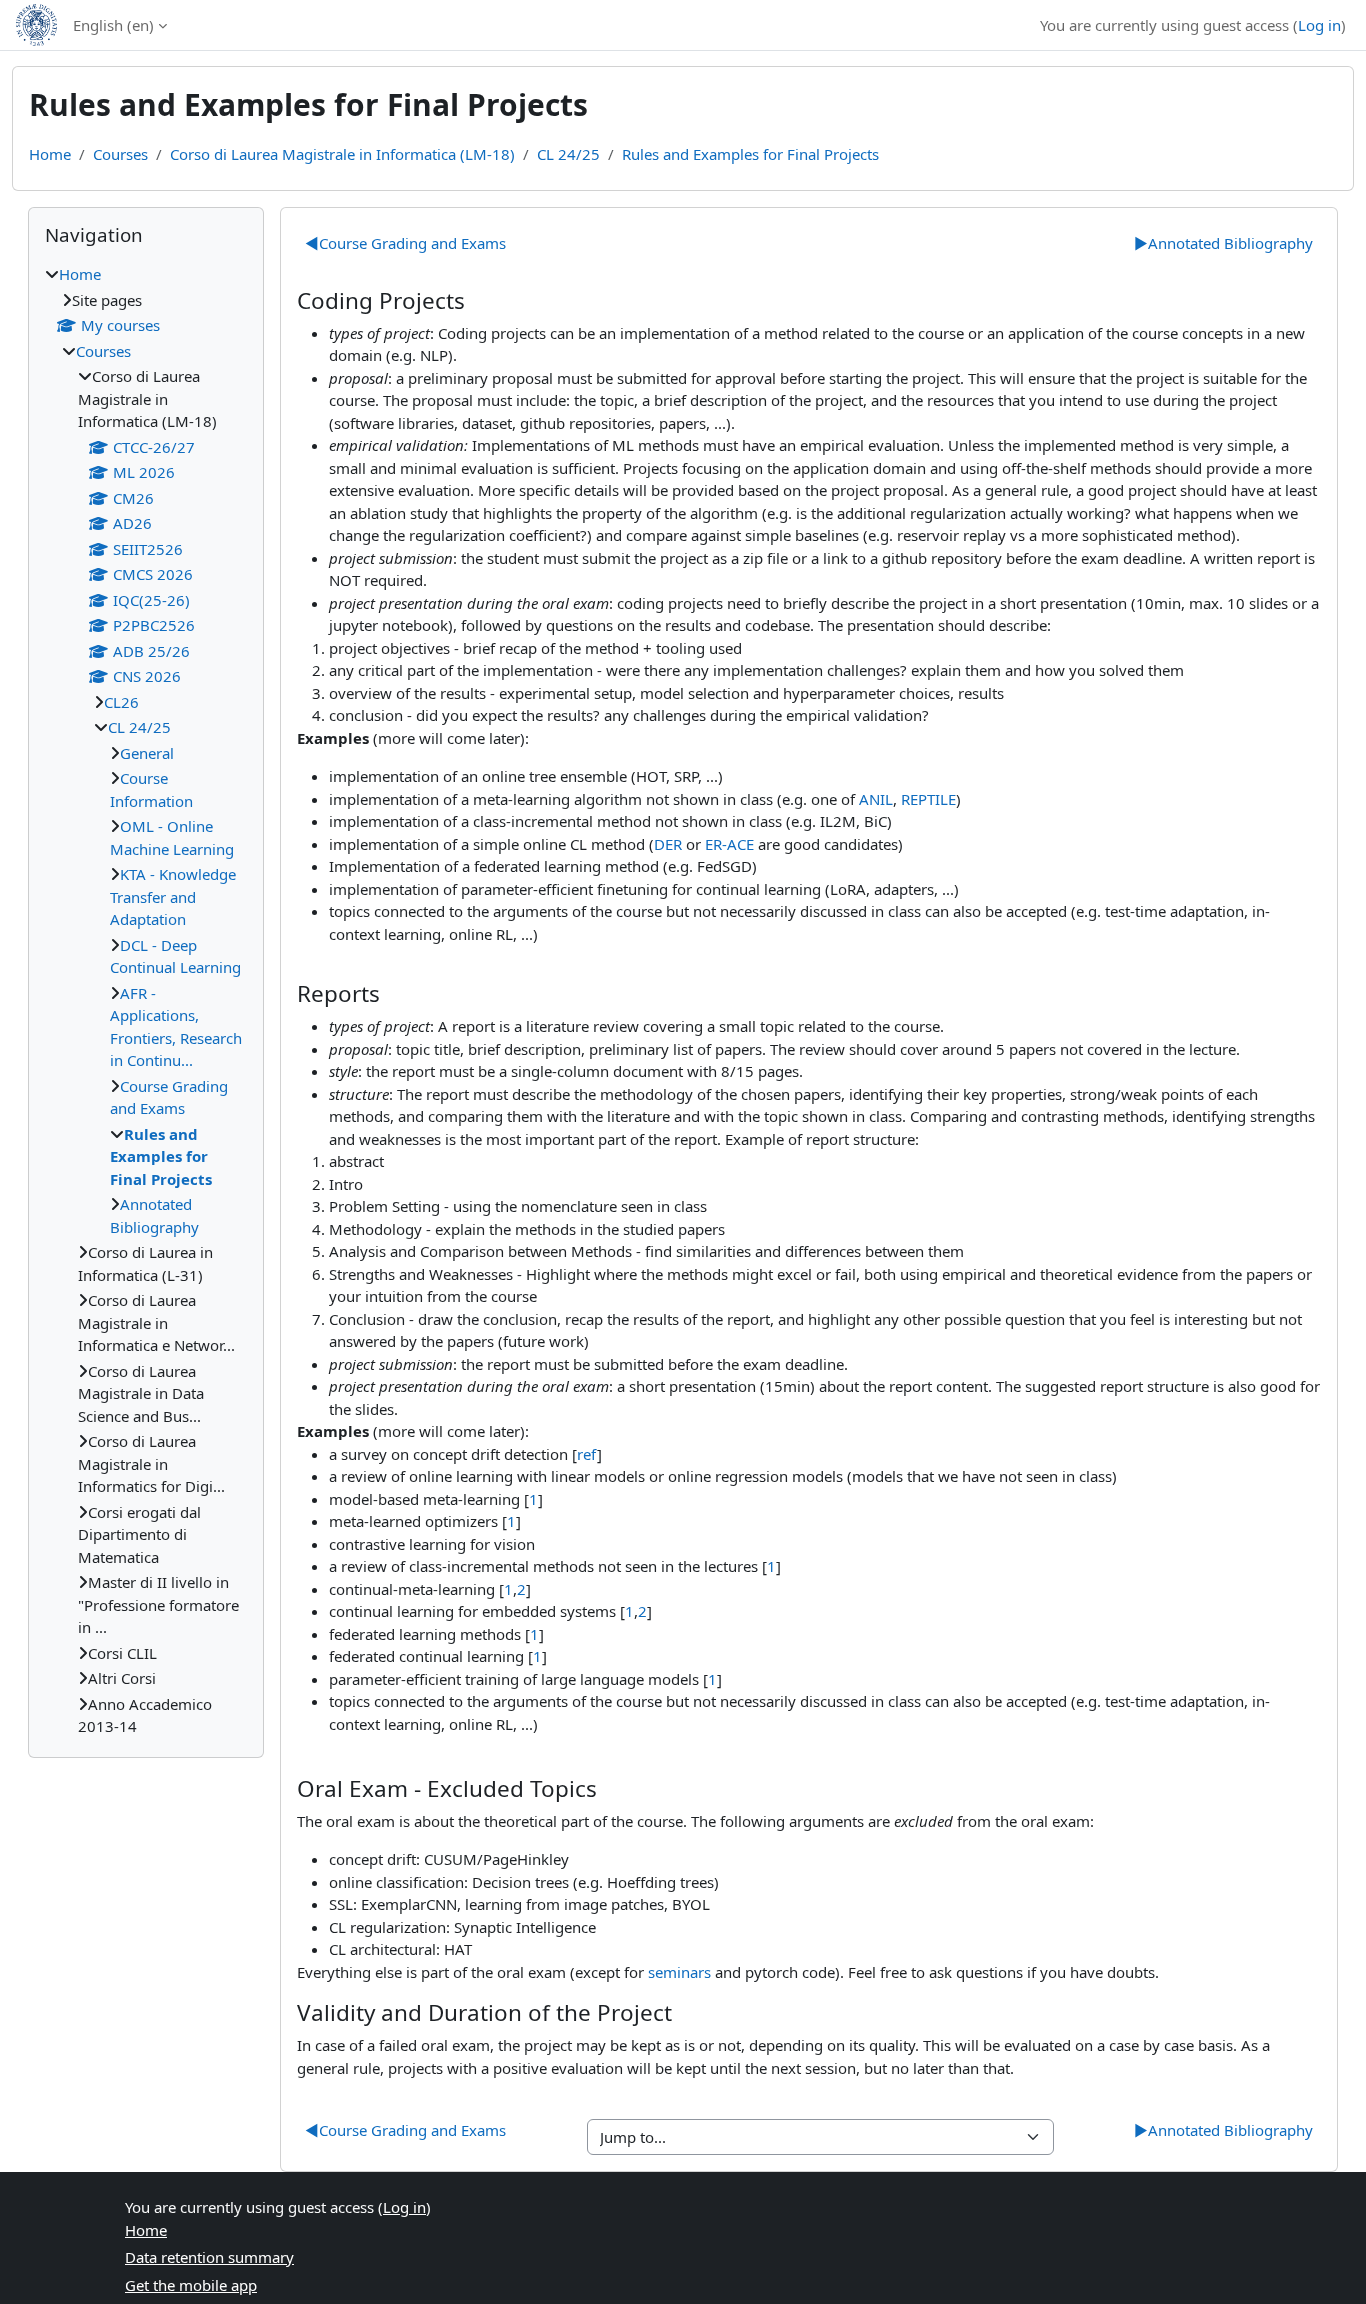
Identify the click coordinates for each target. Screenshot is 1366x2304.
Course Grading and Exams (405, 243)
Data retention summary (209, 2257)
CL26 (121, 702)
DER (668, 844)
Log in (1319, 25)
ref (587, 1454)
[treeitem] (146, 1000)
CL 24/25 (568, 154)
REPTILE (928, 799)
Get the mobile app (191, 2285)
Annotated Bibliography (1223, 243)
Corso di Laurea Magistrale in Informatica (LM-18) (342, 154)
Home (50, 154)
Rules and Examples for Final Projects (750, 154)
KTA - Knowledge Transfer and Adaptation (173, 896)
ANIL (876, 799)
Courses (120, 154)
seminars (679, 1972)
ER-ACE (729, 844)
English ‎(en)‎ (113, 25)
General (147, 753)
